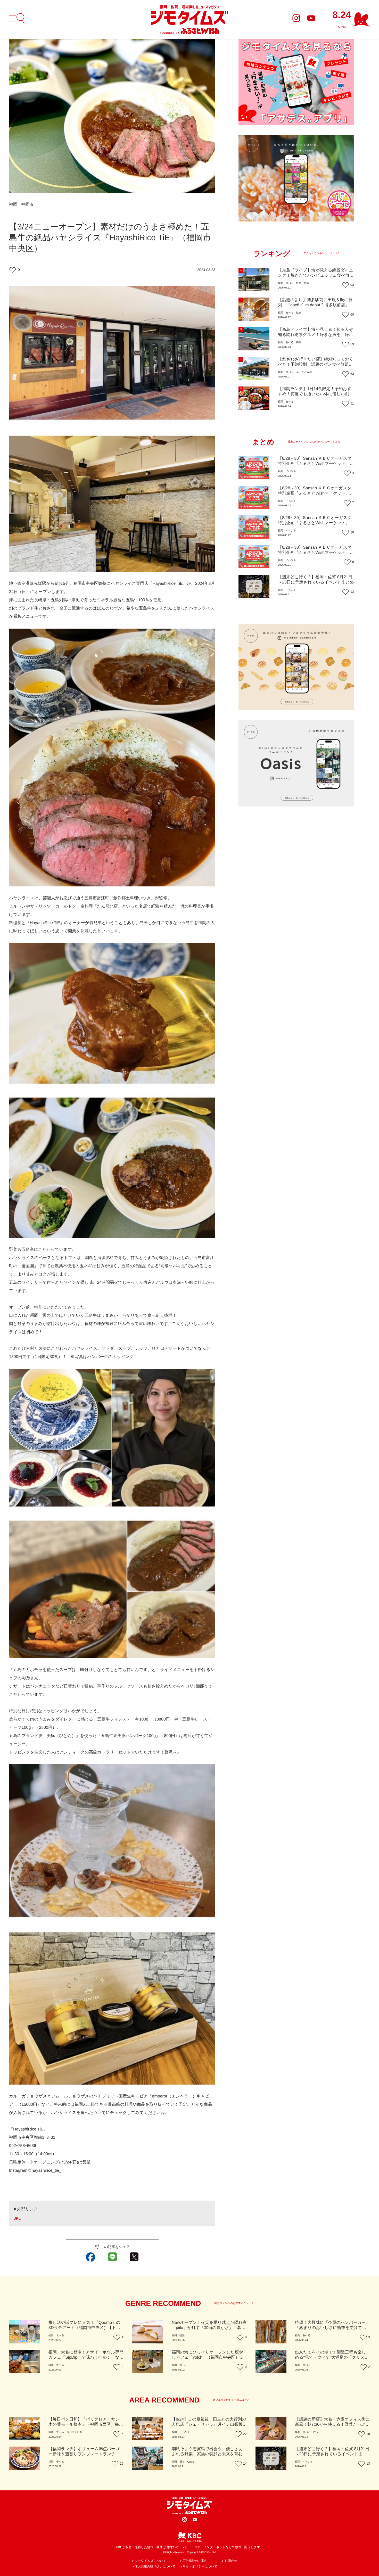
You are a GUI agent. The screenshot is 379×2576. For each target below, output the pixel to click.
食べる (290, 283)
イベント (291, 471)
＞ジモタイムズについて (149, 2561)
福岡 (13, 205)
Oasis (191, 2462)
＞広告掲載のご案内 (193, 2561)
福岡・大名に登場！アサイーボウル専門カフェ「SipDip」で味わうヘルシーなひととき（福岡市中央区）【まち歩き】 (86, 2357)
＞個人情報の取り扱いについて (153, 2566)
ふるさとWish (304, 372)
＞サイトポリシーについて (198, 2566)
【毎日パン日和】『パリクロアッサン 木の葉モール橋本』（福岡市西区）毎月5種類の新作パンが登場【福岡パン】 (86, 2425)
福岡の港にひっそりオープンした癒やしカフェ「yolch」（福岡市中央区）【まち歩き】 (207, 2357)
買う (316, 2432)
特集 (306, 283)
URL (17, 2218)
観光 (299, 283)
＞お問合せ (229, 2561)
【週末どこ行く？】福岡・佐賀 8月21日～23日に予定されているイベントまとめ (332, 2454)
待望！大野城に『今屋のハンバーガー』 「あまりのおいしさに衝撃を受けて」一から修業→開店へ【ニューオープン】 (332, 2328)
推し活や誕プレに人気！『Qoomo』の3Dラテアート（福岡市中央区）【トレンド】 (84, 2328)
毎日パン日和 (74, 2432)
